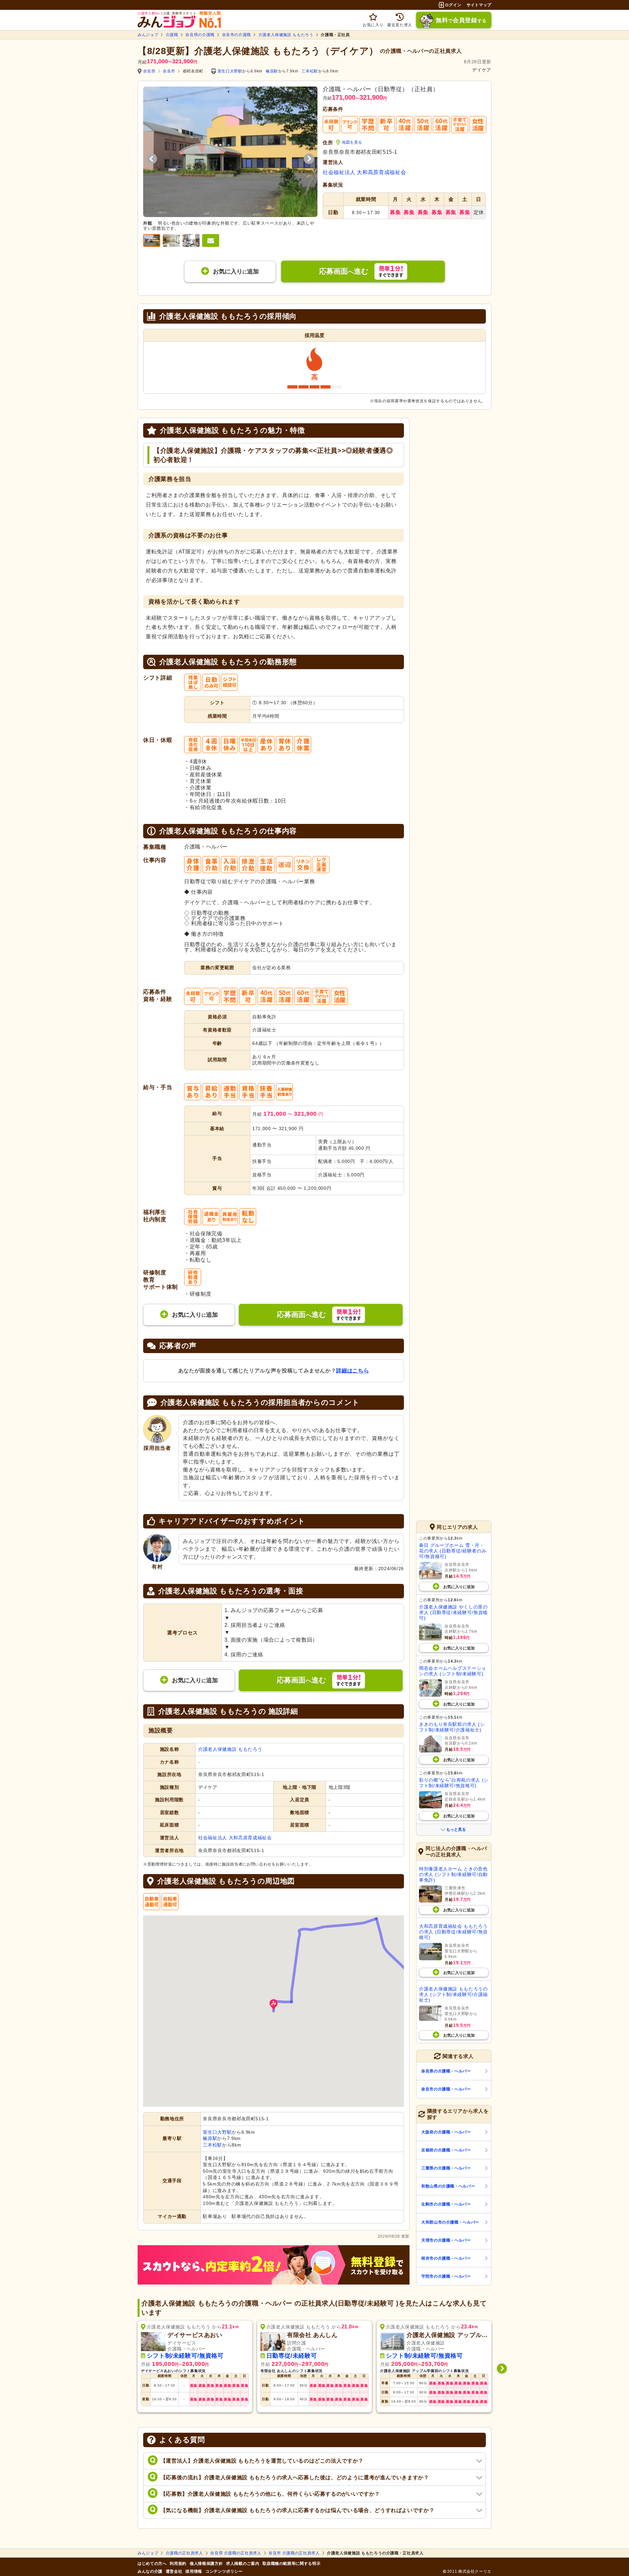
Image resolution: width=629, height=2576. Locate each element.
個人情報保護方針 (206, 2564)
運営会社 (174, 2571)
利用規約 (178, 2564)
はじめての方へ (152, 2564)
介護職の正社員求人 (184, 2553)
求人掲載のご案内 (243, 2564)
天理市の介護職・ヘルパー (446, 2240)
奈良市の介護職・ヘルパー (446, 2089)
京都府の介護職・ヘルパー (446, 2150)
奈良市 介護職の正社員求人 (294, 2553)
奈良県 (149, 71)
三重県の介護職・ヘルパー (446, 2168)
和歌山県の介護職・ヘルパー (448, 2186)
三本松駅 (310, 71)
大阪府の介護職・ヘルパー (446, 2132)
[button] (274, 2005)
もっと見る (456, 1829)
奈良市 (169, 71)
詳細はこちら (353, 1371)
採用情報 (194, 2571)
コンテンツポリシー (224, 2571)
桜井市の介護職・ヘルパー (446, 2258)
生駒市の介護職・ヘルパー (446, 2204)
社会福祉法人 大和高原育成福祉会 (364, 172)
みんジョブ (148, 35)
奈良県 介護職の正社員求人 (236, 2553)
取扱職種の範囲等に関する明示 (291, 2564)
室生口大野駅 (230, 71)
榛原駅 (272, 71)
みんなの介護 (150, 2571)
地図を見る (352, 142)
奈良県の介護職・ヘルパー (446, 2071)
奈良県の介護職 (200, 35)
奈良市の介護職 (237, 35)
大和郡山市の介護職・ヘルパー (450, 2222)
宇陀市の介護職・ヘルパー (446, 2276)
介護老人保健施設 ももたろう (286, 35)
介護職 (172, 35)
